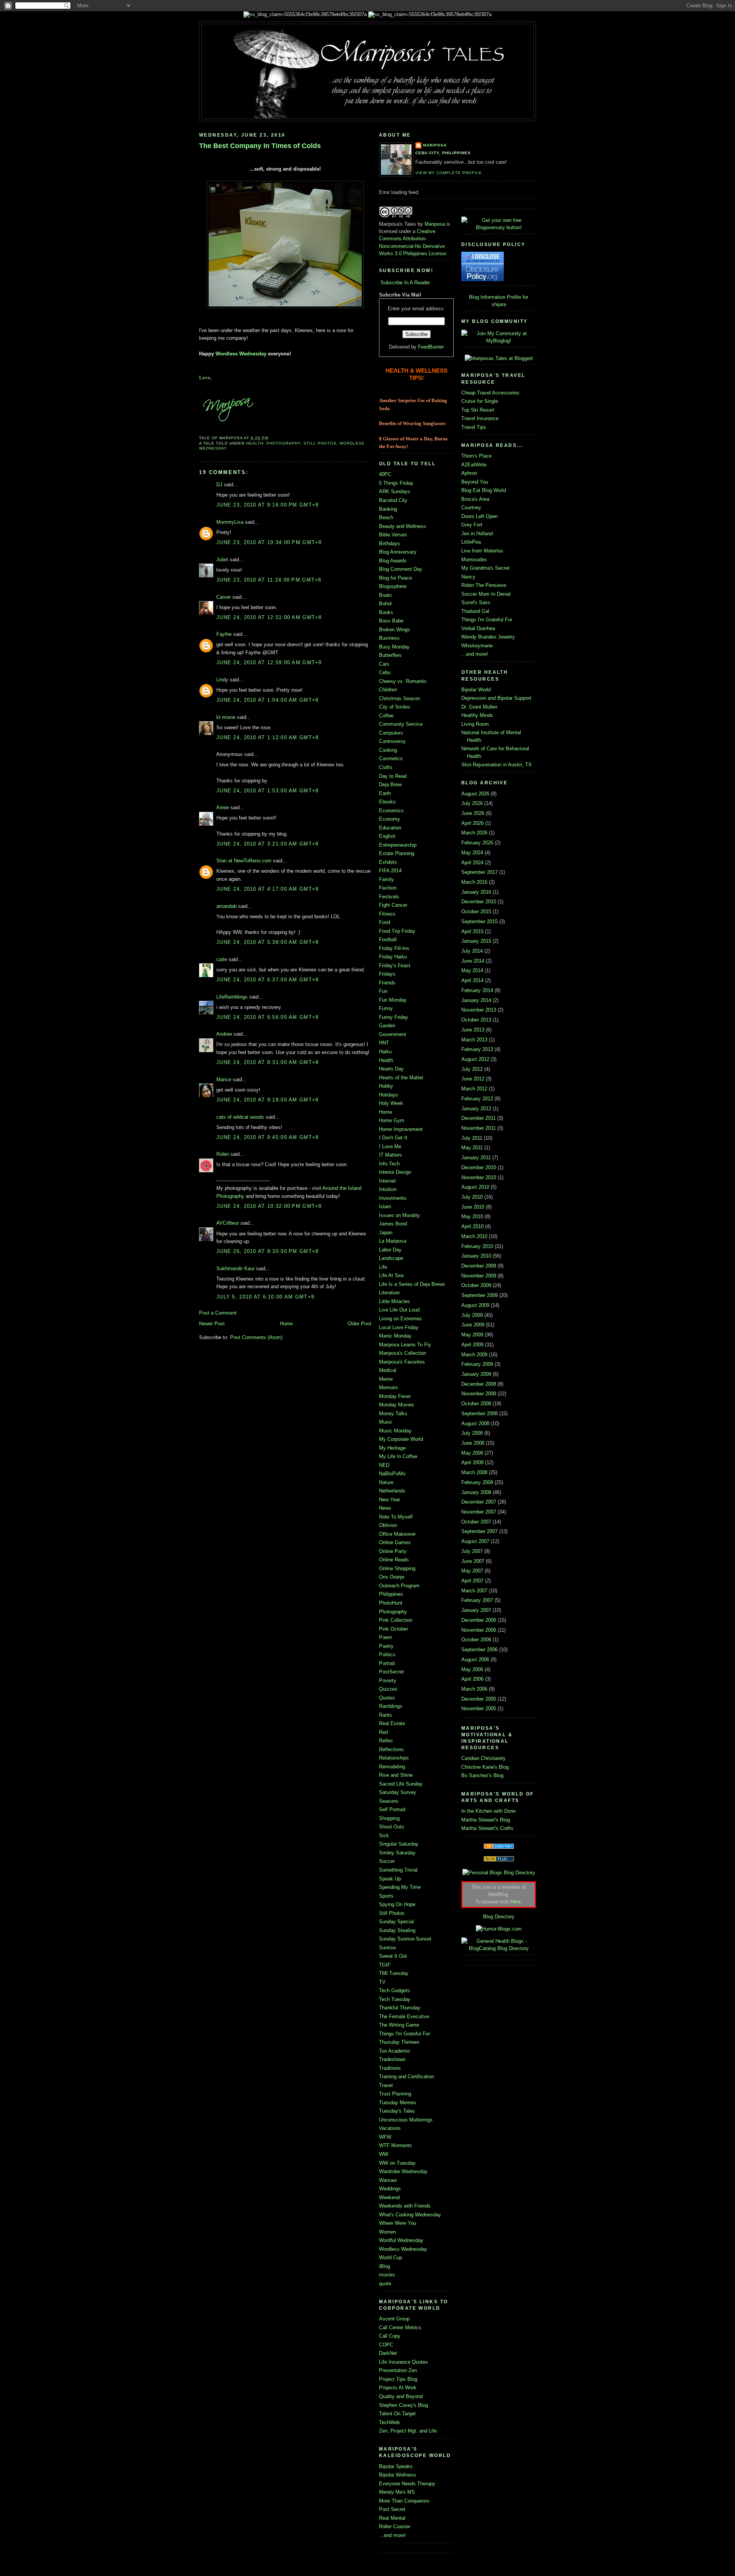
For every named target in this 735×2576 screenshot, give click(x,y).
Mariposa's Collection (403, 1353)
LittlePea (471, 542)
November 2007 (479, 1512)
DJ (219, 485)
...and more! (392, 2535)
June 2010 (473, 1207)
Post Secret (392, 2509)
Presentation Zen (398, 2370)
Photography (283, 443)
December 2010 (479, 1167)
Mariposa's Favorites (402, 1362)
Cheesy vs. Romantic (403, 681)
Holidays (389, 1095)
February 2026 (477, 843)
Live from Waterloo (482, 551)
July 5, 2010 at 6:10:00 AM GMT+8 (265, 1297)
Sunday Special (396, 1922)
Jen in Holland (477, 534)
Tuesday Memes (398, 2103)
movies (387, 2275)
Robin (223, 1154)
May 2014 (472, 970)
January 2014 (476, 1000)
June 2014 (473, 961)
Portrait (387, 1663)
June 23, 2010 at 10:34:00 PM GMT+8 (269, 542)
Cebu (385, 672)
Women (387, 2232)
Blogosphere (393, 586)
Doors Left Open (479, 516)
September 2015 (479, 921)
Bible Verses (393, 535)
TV (382, 1982)
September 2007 (479, 1531)
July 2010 (472, 1197)
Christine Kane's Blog (485, 1767)
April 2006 (472, 1679)
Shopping (389, 1818)
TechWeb (389, 2422)
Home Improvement (401, 1129)
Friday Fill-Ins (394, 948)
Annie (223, 807)
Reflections (391, 1749)
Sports (386, 1896)
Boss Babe (391, 621)
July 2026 (472, 803)
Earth (385, 793)
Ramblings (391, 1706)
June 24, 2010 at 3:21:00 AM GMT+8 (267, 844)
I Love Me (390, 1146)
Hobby (386, 1086)
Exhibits (388, 862)
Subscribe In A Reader (405, 283)
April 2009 (472, 1345)
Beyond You (475, 482)
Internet (387, 1181)
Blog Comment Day (401, 569)
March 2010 (474, 1236)
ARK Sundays (395, 491)
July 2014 (472, 951)
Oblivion (388, 1525)
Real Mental (392, 2518)
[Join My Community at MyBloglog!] (499, 341)
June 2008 (473, 1443)
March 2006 (474, 1689)
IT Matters (390, 1155)
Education (390, 828)
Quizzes (388, 1689)
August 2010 (475, 1187)
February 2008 (477, 1482)
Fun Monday (393, 1000)
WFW (385, 2137)
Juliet (222, 560)
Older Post (359, 1324)
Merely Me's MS (397, 2492)
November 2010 (479, 1177)
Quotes (387, 1698)
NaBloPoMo (392, 1474)
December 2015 (479, 902)
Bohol (385, 604)
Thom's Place (476, 456)
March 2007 (474, 1591)
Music (386, 1422)
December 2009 (479, 1266)
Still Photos (320, 443)
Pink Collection (396, 1620)
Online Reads (394, 1560)
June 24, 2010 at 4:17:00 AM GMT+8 (267, 889)
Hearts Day (391, 1069)
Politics (387, 1655)
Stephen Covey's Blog (403, 2405)
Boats (385, 595)
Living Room (475, 724)
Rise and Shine (396, 1775)
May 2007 (472, 1571)
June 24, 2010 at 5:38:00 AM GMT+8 (267, 942)
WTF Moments (395, 2145)
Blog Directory (499, 1917)
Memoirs (389, 1387)
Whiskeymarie (477, 646)
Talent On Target (397, 2414)
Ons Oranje (392, 1577)
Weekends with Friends (405, 2206)
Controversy (392, 741)
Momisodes (474, 560)
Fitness (387, 914)
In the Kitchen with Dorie (488, 1811)
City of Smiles (395, 707)
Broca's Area (475, 499)
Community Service (401, 724)
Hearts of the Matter (401, 1078)
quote (385, 2284)
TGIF (385, 1965)
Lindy (222, 680)
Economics (391, 811)
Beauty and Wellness (403, 526)
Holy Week (391, 1103)
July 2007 (472, 1551)
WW (384, 2154)
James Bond (393, 1224)
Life (383, 1267)
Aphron (469, 473)
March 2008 (474, 1472)
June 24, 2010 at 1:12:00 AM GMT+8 (267, 737)
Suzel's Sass (476, 602)
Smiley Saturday (397, 1853)
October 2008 (476, 1404)
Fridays (387, 974)
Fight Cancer (393, 905)
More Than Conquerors (404, 2501)
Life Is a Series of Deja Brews (412, 1284)
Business (389, 638)
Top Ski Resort (478, 410)
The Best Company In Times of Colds (260, 146)
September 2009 (479, 1295)
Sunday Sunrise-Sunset (405, 1939)
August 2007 (475, 1541)
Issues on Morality (399, 1215)
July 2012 (472, 1069)
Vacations (390, 2128)
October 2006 (476, 1640)
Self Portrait (392, 1809)
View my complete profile (449, 173)
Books (386, 612)
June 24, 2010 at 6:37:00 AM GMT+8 (267, 980)
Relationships (394, 1758)
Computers (391, 733)
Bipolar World (476, 690)
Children (388, 690)
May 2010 (472, 1216)
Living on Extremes (400, 1319)
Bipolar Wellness (398, 2475)
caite (222, 959)
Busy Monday (394, 647)
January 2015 (476, 941)
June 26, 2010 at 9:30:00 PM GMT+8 (267, 1251)
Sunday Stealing (397, 1930)
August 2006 (475, 1659)
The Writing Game (399, 2025)
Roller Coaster (395, 2526)
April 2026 (472, 823)
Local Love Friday (399, 1327)
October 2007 (476, 1522)
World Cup (390, 2257)
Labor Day (390, 1250)
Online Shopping (397, 1568)
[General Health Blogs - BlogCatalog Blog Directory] (499, 1948)
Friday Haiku (393, 957)
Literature (389, 1293)
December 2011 (479, 1118)
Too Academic (395, 2051)
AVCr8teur (228, 1223)
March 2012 (474, 1089)
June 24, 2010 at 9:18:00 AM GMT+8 (267, 1100)
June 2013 (473, 1030)
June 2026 (473, 813)
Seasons (389, 1801)
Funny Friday (394, 1017)
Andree (224, 1034)
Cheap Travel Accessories (490, 393)
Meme (386, 1379)
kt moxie (226, 717)
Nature (386, 1482)
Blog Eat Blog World (484, 490)
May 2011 (472, 1148)
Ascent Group (394, 2319)
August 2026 (475, 794)
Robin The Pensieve (484, 585)
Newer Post (212, 1324)
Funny (386, 1008)
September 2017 (479, 872)
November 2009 (479, 1276)
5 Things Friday (396, 483)
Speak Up (390, 1879)
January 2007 (476, 1610)
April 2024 (472, 863)
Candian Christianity (483, 1758)
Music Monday (395, 1431)
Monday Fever (395, 1396)
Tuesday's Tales (397, 2111)
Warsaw (388, 2180)
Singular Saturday (399, 1844)
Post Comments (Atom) (256, 1337)
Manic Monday (395, 1336)
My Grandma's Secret (485, 568)
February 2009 (477, 1364)
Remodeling (392, 1767)
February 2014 (477, 990)
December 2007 (479, 1502)
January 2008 (476, 1492)
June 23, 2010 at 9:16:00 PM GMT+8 (267, 505)
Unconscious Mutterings (406, 2120)
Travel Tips (474, 427)
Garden (387, 1026)
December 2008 (479, 1384)
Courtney (471, 508)
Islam (385, 1207)
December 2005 (479, 1699)
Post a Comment (218, 1313)
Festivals (389, 897)
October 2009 (476, 1285)
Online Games (395, 1542)
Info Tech (389, 1164)
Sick (384, 1835)
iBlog (385, 2266)
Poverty (388, 1681)
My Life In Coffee (398, 1456)
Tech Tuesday (395, 1999)
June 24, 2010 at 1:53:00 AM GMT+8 (267, 791)
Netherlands (392, 1491)
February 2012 (477, 1099)
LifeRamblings (232, 997)
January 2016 (476, 892)
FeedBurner (431, 347)
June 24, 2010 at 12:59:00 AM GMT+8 (269, 662)
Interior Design (395, 1172)
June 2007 (473, 1561)
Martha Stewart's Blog (486, 1820)
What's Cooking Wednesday (410, 2215)
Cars (384, 664)
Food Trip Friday (397, 931)
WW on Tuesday (397, 2163)
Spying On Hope (397, 1904)
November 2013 (479, 1010)
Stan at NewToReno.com (244, 861)
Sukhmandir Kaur (235, 1268)
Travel (386, 2085)
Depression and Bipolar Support (496, 698)
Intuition (388, 1189)
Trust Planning (395, 2094)
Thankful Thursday (400, 2008)
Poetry (386, 1646)
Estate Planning (397, 853)
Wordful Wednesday (401, 2240)
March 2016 (474, 882)
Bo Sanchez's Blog (482, 1775)
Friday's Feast (395, 965)
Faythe (224, 634)
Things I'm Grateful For (404, 2034)
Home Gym (392, 1120)
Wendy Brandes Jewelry (488, 637)
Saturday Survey (398, 1792)
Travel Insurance (480, 418)
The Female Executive (404, 2016)
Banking (388, 509)
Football (388, 939)
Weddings (390, 2189)
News (385, 1508)
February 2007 (477, 1600)
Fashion (388, 888)
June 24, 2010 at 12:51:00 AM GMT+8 (269, 617)
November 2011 (479, 1128)
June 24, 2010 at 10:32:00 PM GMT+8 (269, 1206)
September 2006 (479, 1650)
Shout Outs (392, 1827)
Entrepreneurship (398, 845)
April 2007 (472, 1581)
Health (255, 443)
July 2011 (472, 1138)
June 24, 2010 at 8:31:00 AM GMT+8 (267, 1062)
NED (384, 1465)
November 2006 (479, 1630)
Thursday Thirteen (399, 2042)
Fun (383, 991)
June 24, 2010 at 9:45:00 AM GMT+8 (267, 1137)
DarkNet (388, 2353)
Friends (387, 983)
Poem (385, 1637)
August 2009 (475, 1305)
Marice (224, 1079)
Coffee (386, 716)
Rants (385, 1715)
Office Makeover (397, 1534)
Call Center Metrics (400, 2328)
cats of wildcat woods (240, 1117)
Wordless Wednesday (241, 354)
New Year (390, 1500)
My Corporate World (401, 1439)
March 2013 (474, 1040)
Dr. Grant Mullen (479, 707)
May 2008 (472, 1453)
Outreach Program (399, 1586)
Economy (390, 819)
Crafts (386, 767)
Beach (386, 517)
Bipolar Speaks (396, 2466)
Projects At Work (398, 2388)
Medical (388, 1370)
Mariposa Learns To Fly (405, 1345)
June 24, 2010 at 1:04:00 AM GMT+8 (267, 700)
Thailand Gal (475, 611)
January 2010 (476, 1256)
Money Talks (393, 1413)
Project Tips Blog (398, 2379)
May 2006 (472, 1669)
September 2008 (479, 1413)
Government (393, 1034)
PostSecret (391, 1672)
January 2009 (476, 1374)
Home (286, 1324)
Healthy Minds (477, 715)
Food (385, 922)
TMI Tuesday (394, 1973)
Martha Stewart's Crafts (487, 1828)
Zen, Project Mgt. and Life (408, 2431)
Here (515, 1902)
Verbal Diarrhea (478, 628)
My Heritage (392, 1448)
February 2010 (477, 1246)
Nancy (468, 577)
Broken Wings (394, 630)
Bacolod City (393, 500)
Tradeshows (392, 2059)
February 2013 (477, 1049)
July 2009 (472, 1315)
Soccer (387, 1861)
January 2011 (476, 1158)
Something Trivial (398, 1870)
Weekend (389, 2197)
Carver (224, 597)
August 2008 (475, 1423)
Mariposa (435, 145)
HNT (384, 1043)
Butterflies (390, 655)
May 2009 (472, 1335)
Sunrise (387, 1948)
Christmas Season (399, 698)
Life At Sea (391, 1275)
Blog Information (487, 297)
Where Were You (398, 2223)
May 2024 (472, 853)
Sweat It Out (393, 1956)
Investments (393, 1198)
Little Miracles (394, 1301)
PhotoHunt (391, 1603)
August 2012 (475, 1059)
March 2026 (474, 833)
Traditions (390, 2068)
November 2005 (479, 1708)
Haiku (385, 1052)
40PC (385, 474)
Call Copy (390, 2336)
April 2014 (472, 980)
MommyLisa (230, 522)
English (387, 836)
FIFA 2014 (390, 871)
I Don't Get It (393, 1138)
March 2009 (474, 1355)
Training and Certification (407, 2077)
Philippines (391, 1594)
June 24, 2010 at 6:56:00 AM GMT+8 (267, 1017)
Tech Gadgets (394, 1990)
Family (386, 879)
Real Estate (392, 1723)
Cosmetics (391, 758)
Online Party (393, 1551)
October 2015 (476, 912)
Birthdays (390, 543)
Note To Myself (396, 1517)
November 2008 (479, 1394)
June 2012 (473, 1079)
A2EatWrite (474, 465)
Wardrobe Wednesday (403, 2171)
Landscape (391, 1258)
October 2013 (476, 1020)
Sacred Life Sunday (401, 1784)
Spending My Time (400, 1887)
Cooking (388, 750)
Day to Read (393, 776)
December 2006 (479, 1620)
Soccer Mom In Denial (486, 594)
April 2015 (472, 931)
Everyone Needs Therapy (407, 2484)
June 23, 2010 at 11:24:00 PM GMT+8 (269, 580)
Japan (386, 1233)
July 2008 (472, 1433)
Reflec (386, 1741)
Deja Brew (390, 785)
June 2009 (473, 1325)
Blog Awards (393, 561)
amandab (226, 906)
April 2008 (472, 1462)
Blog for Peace (395, 578)
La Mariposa (393, 1241)
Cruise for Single (480, 401)
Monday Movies (397, 1405)
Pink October (394, 1629)
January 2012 (476, 1109)
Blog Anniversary (398, 552)
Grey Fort (472, 525)
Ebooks (387, 802)
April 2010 (472, 1226)
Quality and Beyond (401, 2396)
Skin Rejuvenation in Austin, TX (497, 765)
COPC (386, 2345)
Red (383, 1732)
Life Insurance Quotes (403, 2362)
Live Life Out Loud (399, 1310)
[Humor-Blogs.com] (499, 1929)
